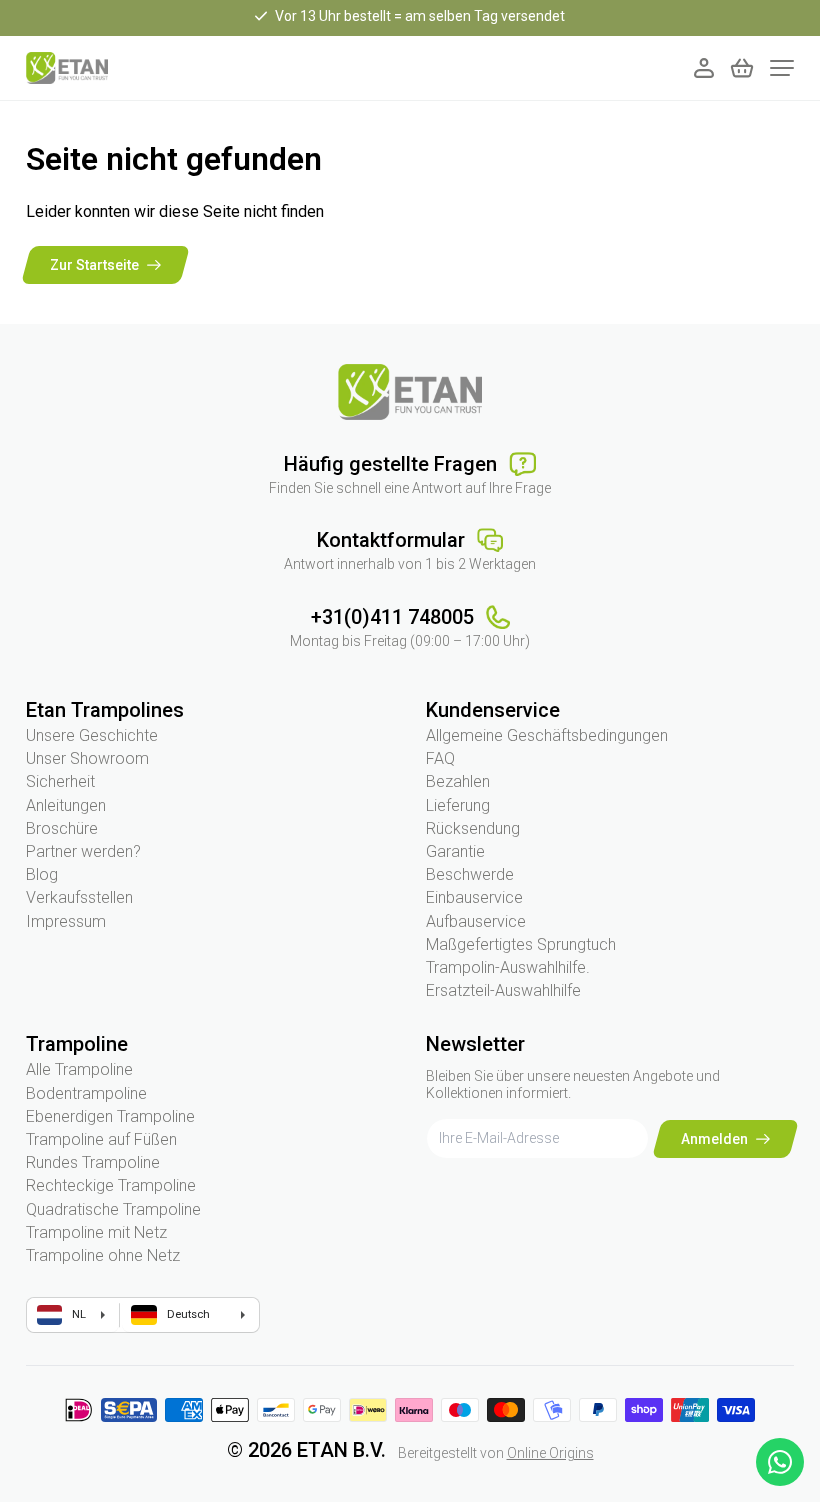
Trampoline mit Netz (96, 1232)
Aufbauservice (476, 921)
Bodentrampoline (86, 1093)
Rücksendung (473, 828)
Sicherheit (60, 781)
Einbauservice (474, 897)
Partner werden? (83, 851)
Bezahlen (458, 781)
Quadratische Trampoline (113, 1209)
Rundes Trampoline (93, 1162)
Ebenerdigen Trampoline (110, 1116)
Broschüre (62, 828)
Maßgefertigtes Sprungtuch (521, 944)
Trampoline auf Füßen (101, 1139)
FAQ (440, 758)
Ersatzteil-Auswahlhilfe (503, 990)
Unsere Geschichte (92, 735)
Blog (42, 874)
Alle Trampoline (79, 1069)
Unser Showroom (87, 758)
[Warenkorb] (742, 68)
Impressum (66, 921)
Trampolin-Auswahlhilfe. (508, 967)
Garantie (455, 851)
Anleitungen (66, 805)
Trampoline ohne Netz (103, 1255)
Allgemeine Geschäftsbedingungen (547, 735)
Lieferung (458, 805)
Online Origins (550, 1453)
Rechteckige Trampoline (111, 1185)
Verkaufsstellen (79, 897)
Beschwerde (470, 874)
